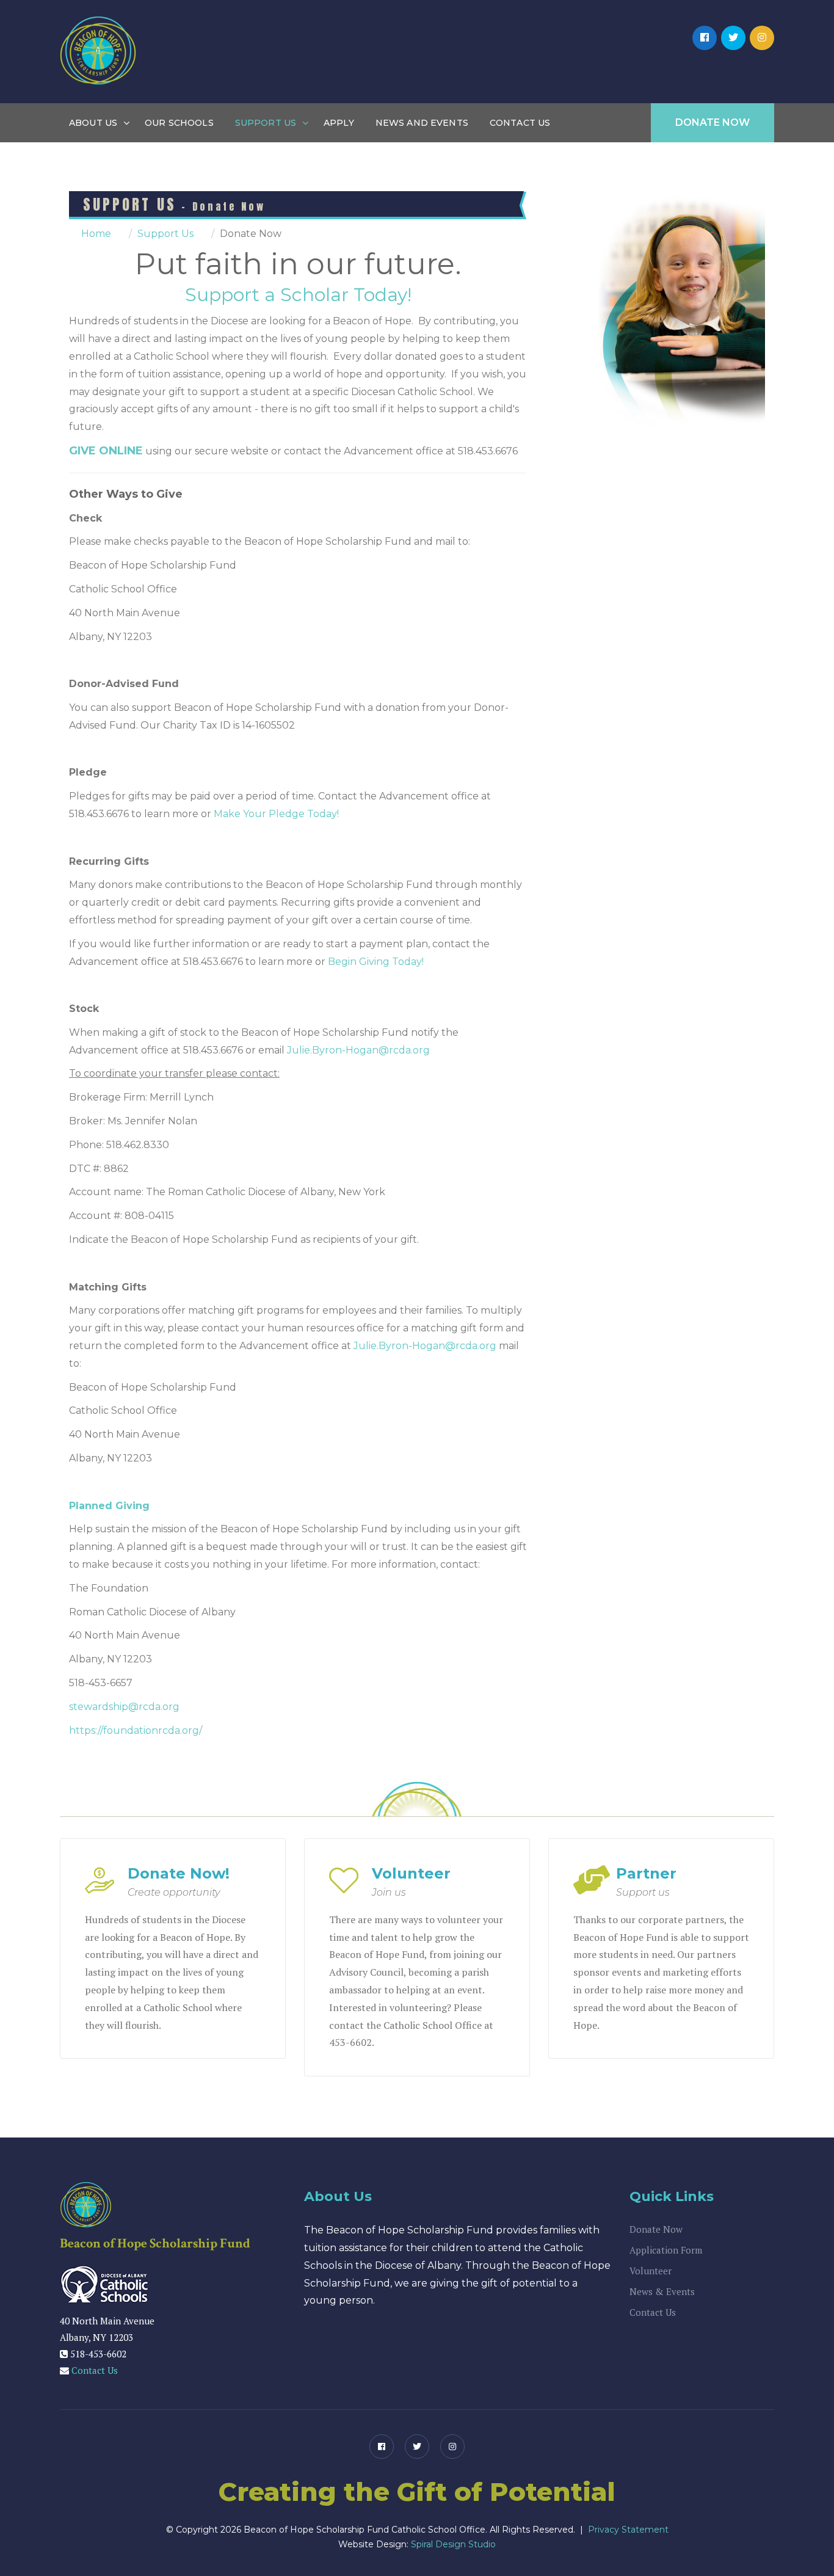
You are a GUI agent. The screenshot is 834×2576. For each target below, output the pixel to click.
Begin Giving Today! (376, 962)
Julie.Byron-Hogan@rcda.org (358, 1050)
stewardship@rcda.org (124, 1707)
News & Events (662, 2291)
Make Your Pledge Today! (276, 814)
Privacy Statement (628, 2530)
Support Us (266, 123)
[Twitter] (733, 38)
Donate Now (713, 122)
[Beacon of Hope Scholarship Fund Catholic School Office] (98, 51)
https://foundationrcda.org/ (136, 1730)
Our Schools (179, 123)
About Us (93, 123)
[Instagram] (762, 38)
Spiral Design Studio (453, 2544)
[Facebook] (705, 38)
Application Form (666, 2250)
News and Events (422, 123)
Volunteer (651, 2271)
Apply (339, 123)
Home (96, 234)
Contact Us (520, 123)
